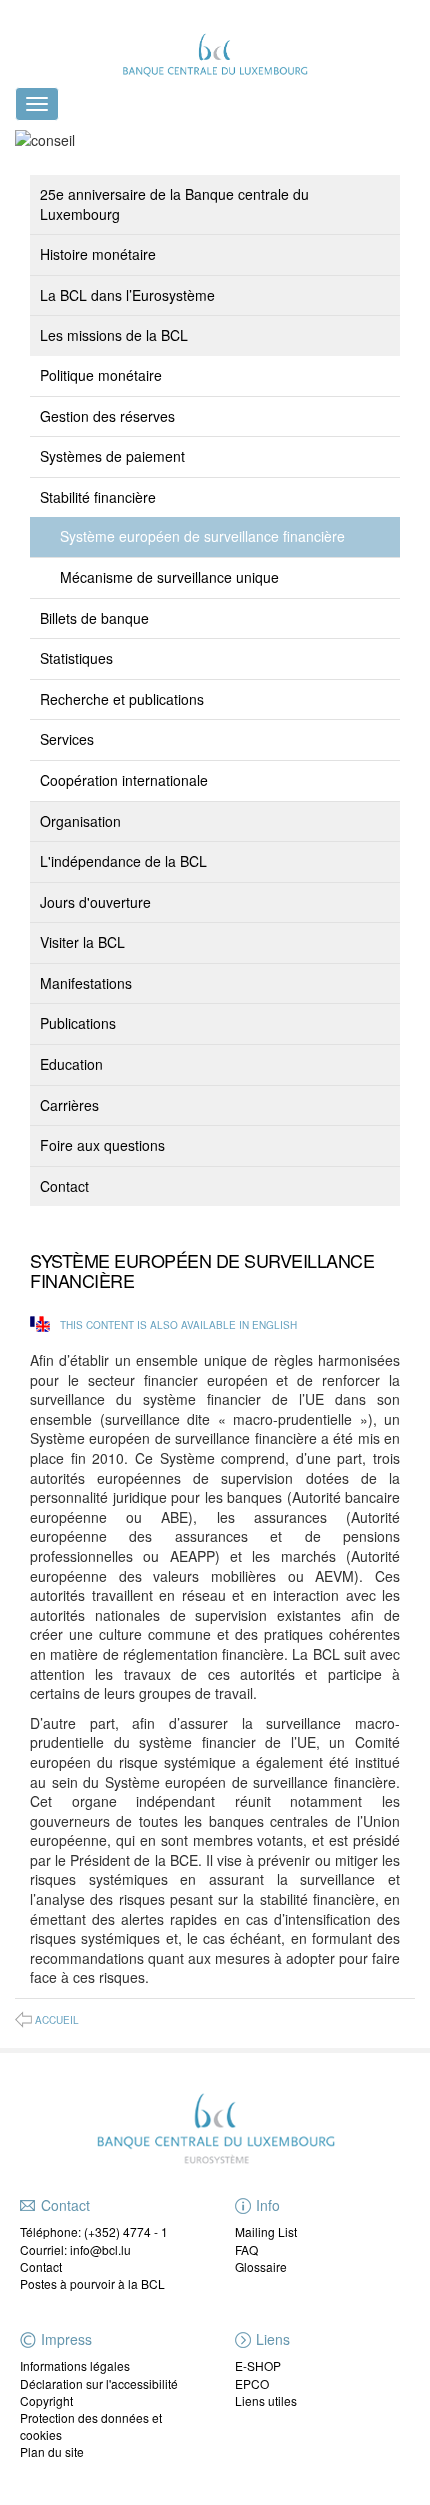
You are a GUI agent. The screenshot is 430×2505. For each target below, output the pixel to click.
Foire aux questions (102, 1145)
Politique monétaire (101, 375)
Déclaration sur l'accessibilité (99, 2383)
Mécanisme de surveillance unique (169, 577)
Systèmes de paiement (112, 456)
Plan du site (52, 2451)
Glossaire (261, 2266)
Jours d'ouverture (95, 902)
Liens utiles (266, 2400)
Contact (64, 1186)
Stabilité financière (98, 497)
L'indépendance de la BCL (123, 861)
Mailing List (266, 2231)
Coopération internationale (124, 780)
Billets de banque (94, 618)
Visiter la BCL (82, 942)
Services (67, 739)
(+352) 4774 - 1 (126, 2231)
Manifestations (86, 983)
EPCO (252, 2383)
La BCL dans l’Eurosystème (127, 295)
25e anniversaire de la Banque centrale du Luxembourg (174, 204)
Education (71, 1064)
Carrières (69, 1105)
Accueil (57, 2020)
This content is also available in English (178, 1325)
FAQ (246, 2249)
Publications (78, 1023)
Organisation (80, 821)
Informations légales (75, 2365)
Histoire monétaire (98, 254)
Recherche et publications (122, 699)
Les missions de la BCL (114, 335)
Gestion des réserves (107, 416)
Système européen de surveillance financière (202, 536)
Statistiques (76, 658)
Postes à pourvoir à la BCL (92, 2283)
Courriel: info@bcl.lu (75, 2249)
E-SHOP (258, 2365)
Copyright (46, 2400)
